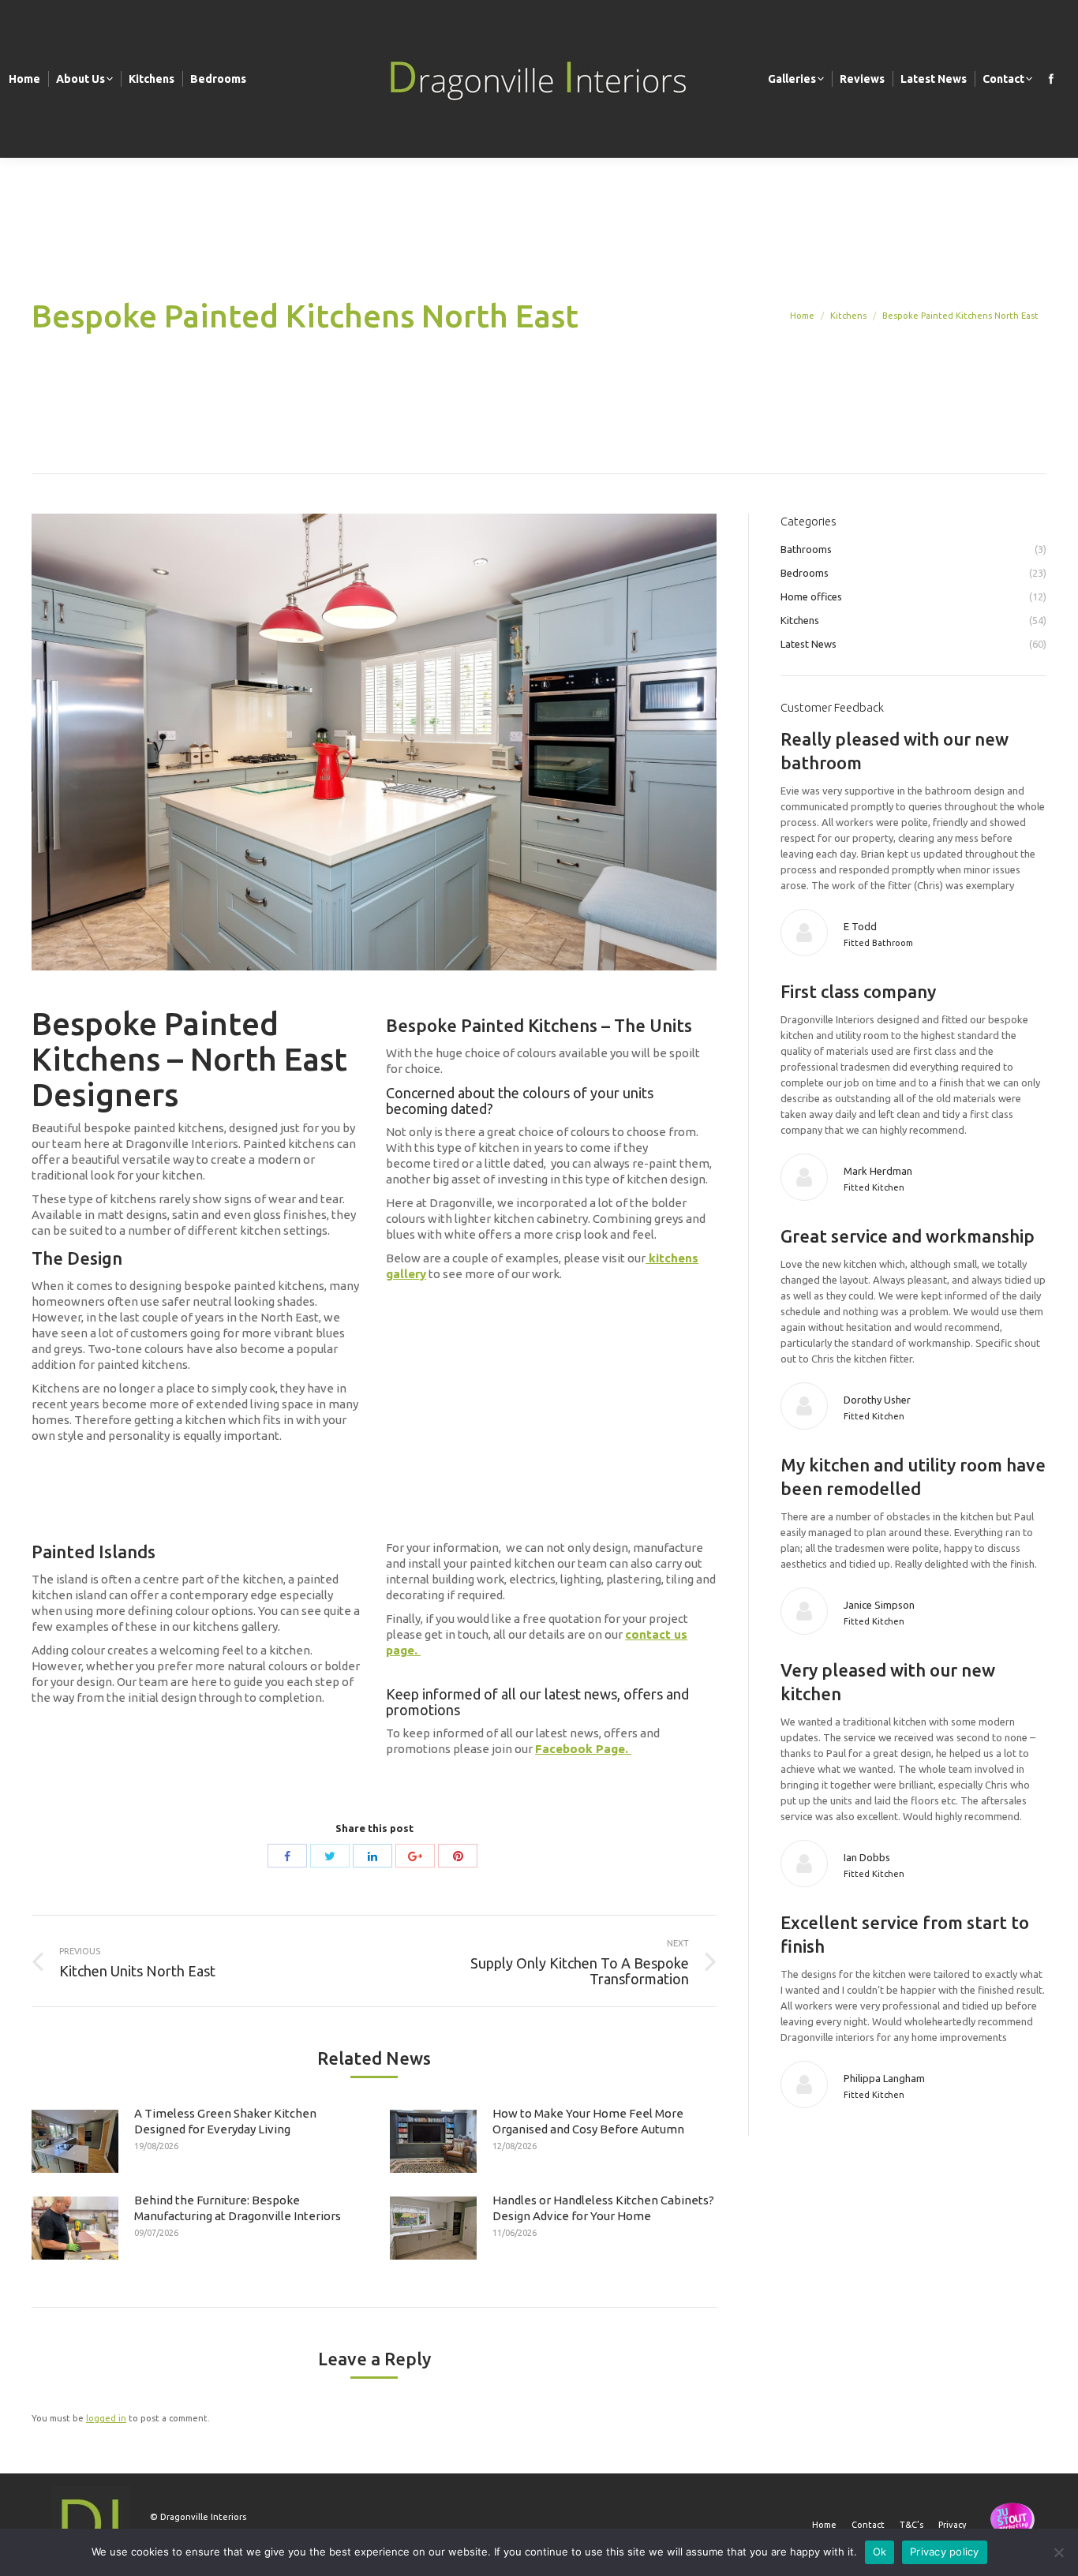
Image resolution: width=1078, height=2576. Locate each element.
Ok (880, 2552)
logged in (106, 2418)
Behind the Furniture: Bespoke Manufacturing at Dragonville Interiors (238, 2208)
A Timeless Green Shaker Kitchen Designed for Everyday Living (225, 2121)
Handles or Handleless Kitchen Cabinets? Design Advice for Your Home (603, 2208)
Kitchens (848, 316)
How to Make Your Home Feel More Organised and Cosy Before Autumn (588, 2121)
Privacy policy (945, 2552)
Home (802, 316)
